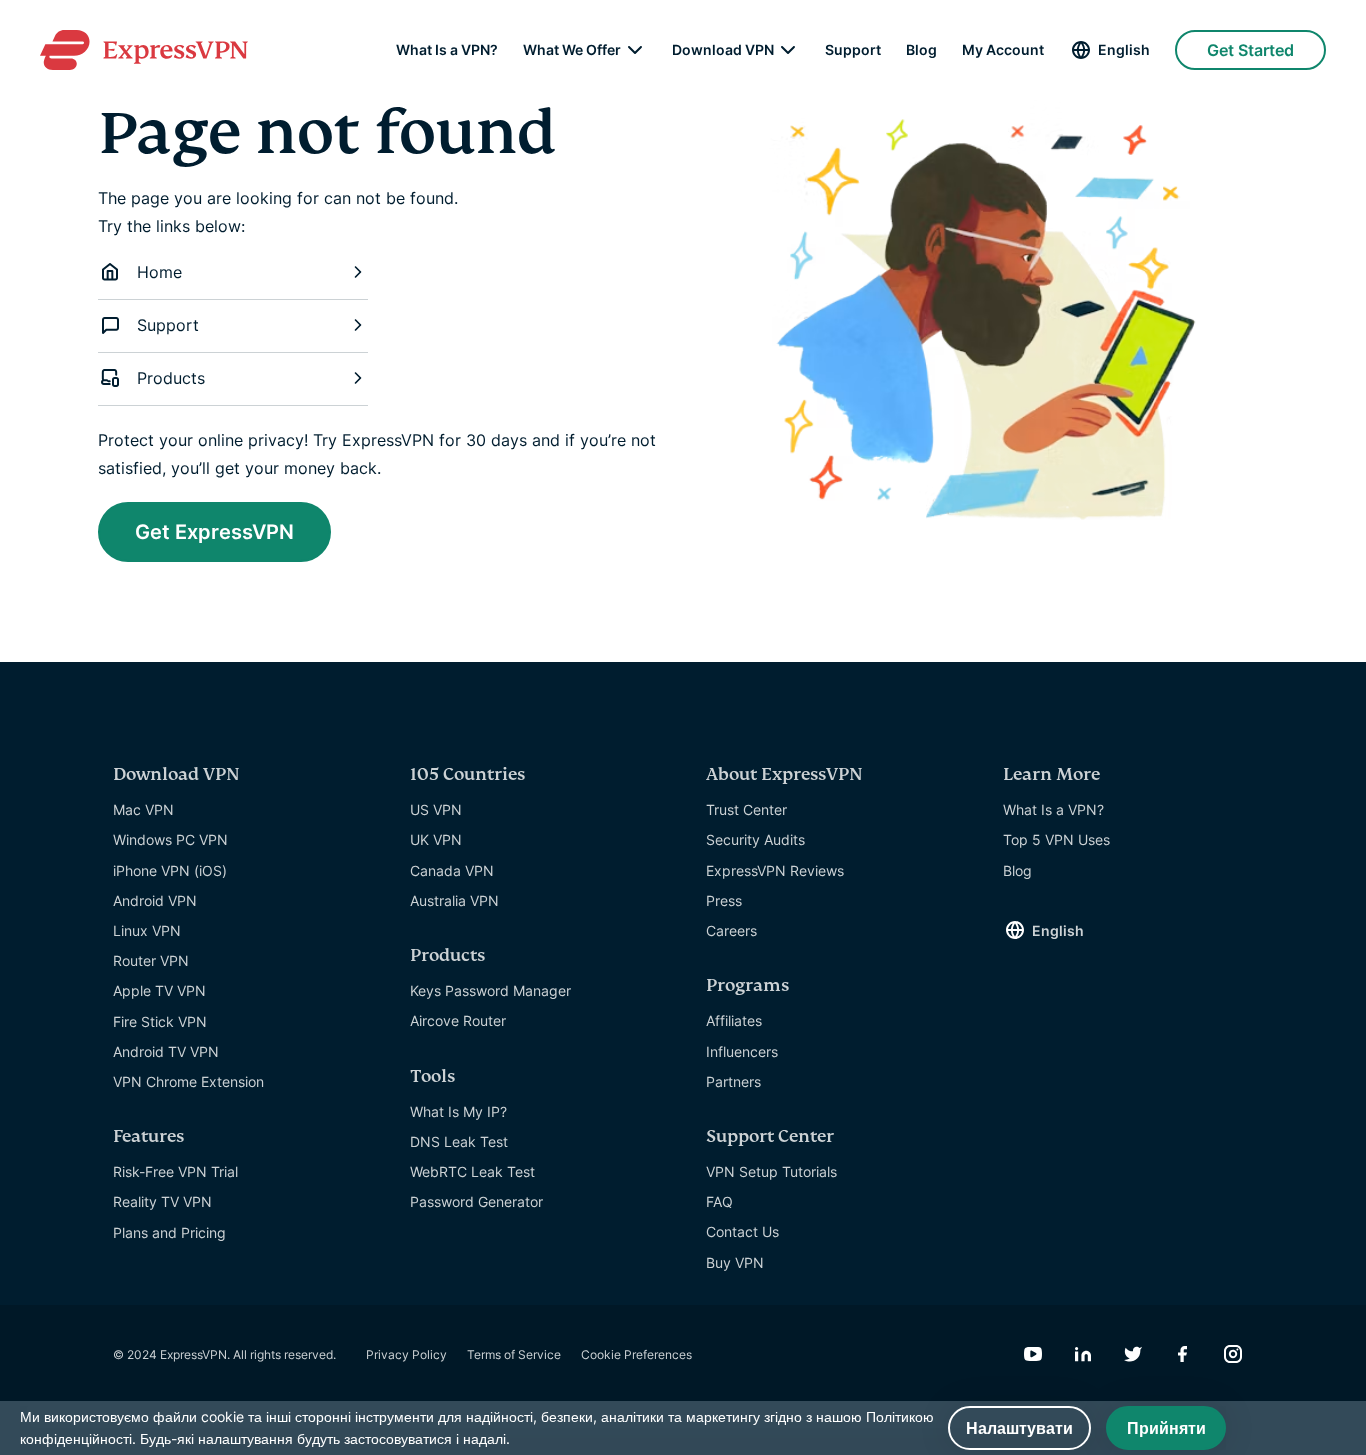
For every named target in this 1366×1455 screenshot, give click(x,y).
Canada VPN (452, 870)
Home (159, 272)
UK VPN (436, 839)
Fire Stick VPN (160, 1021)
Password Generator (476, 1201)
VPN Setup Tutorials (771, 1171)
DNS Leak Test (459, 1141)
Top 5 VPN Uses (1056, 839)
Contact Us (742, 1231)
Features (148, 1136)
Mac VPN (143, 809)
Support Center (770, 1136)
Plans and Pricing (169, 1232)
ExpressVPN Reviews (775, 870)
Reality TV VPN (162, 1201)
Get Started (1250, 50)
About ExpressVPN (784, 774)
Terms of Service (514, 1354)
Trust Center (746, 809)
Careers (731, 930)
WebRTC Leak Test (472, 1171)
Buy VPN (735, 1262)
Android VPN (155, 900)
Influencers (742, 1051)
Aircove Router (458, 1020)
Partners (733, 1081)
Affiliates (734, 1020)
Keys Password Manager (490, 990)
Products (171, 378)
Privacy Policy (406, 1354)
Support (853, 50)
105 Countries (467, 774)
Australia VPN (454, 900)
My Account (1003, 50)
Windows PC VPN (170, 839)
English (1124, 49)
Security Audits (755, 839)
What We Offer (572, 50)
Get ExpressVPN (214, 532)
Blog (921, 50)
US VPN (436, 809)
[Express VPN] (144, 50)
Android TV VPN (166, 1051)
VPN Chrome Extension (188, 1081)
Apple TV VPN (159, 990)
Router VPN (151, 960)
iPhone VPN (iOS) (170, 870)
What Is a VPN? (447, 50)
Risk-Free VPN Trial (175, 1171)
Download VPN (723, 50)
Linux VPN (147, 930)
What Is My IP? (458, 1111)
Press (724, 900)
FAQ (719, 1201)
